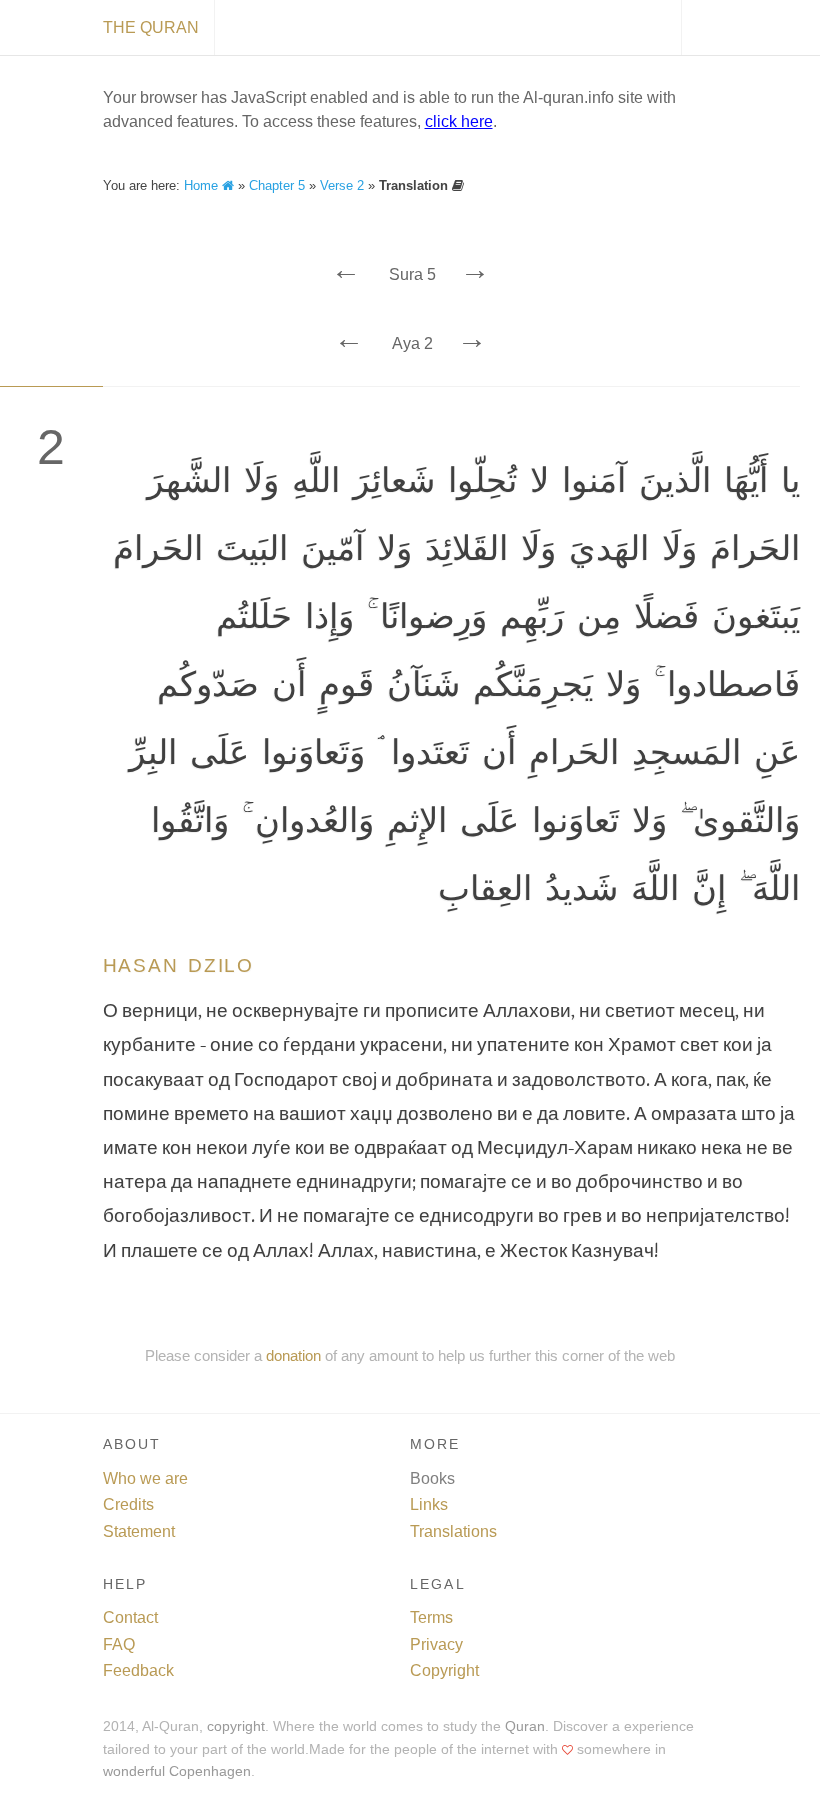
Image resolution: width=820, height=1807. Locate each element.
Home (203, 185)
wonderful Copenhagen (177, 1771)
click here (459, 121)
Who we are (145, 1478)
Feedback (138, 1670)
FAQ (119, 1644)
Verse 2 (342, 185)
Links (429, 1504)
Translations (453, 1531)
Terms (431, 1617)
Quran (525, 1726)
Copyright (444, 1670)
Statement (139, 1531)
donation (293, 1355)
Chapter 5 (277, 185)
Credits (128, 1504)
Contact (130, 1617)
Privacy (436, 1644)
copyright (236, 1726)
